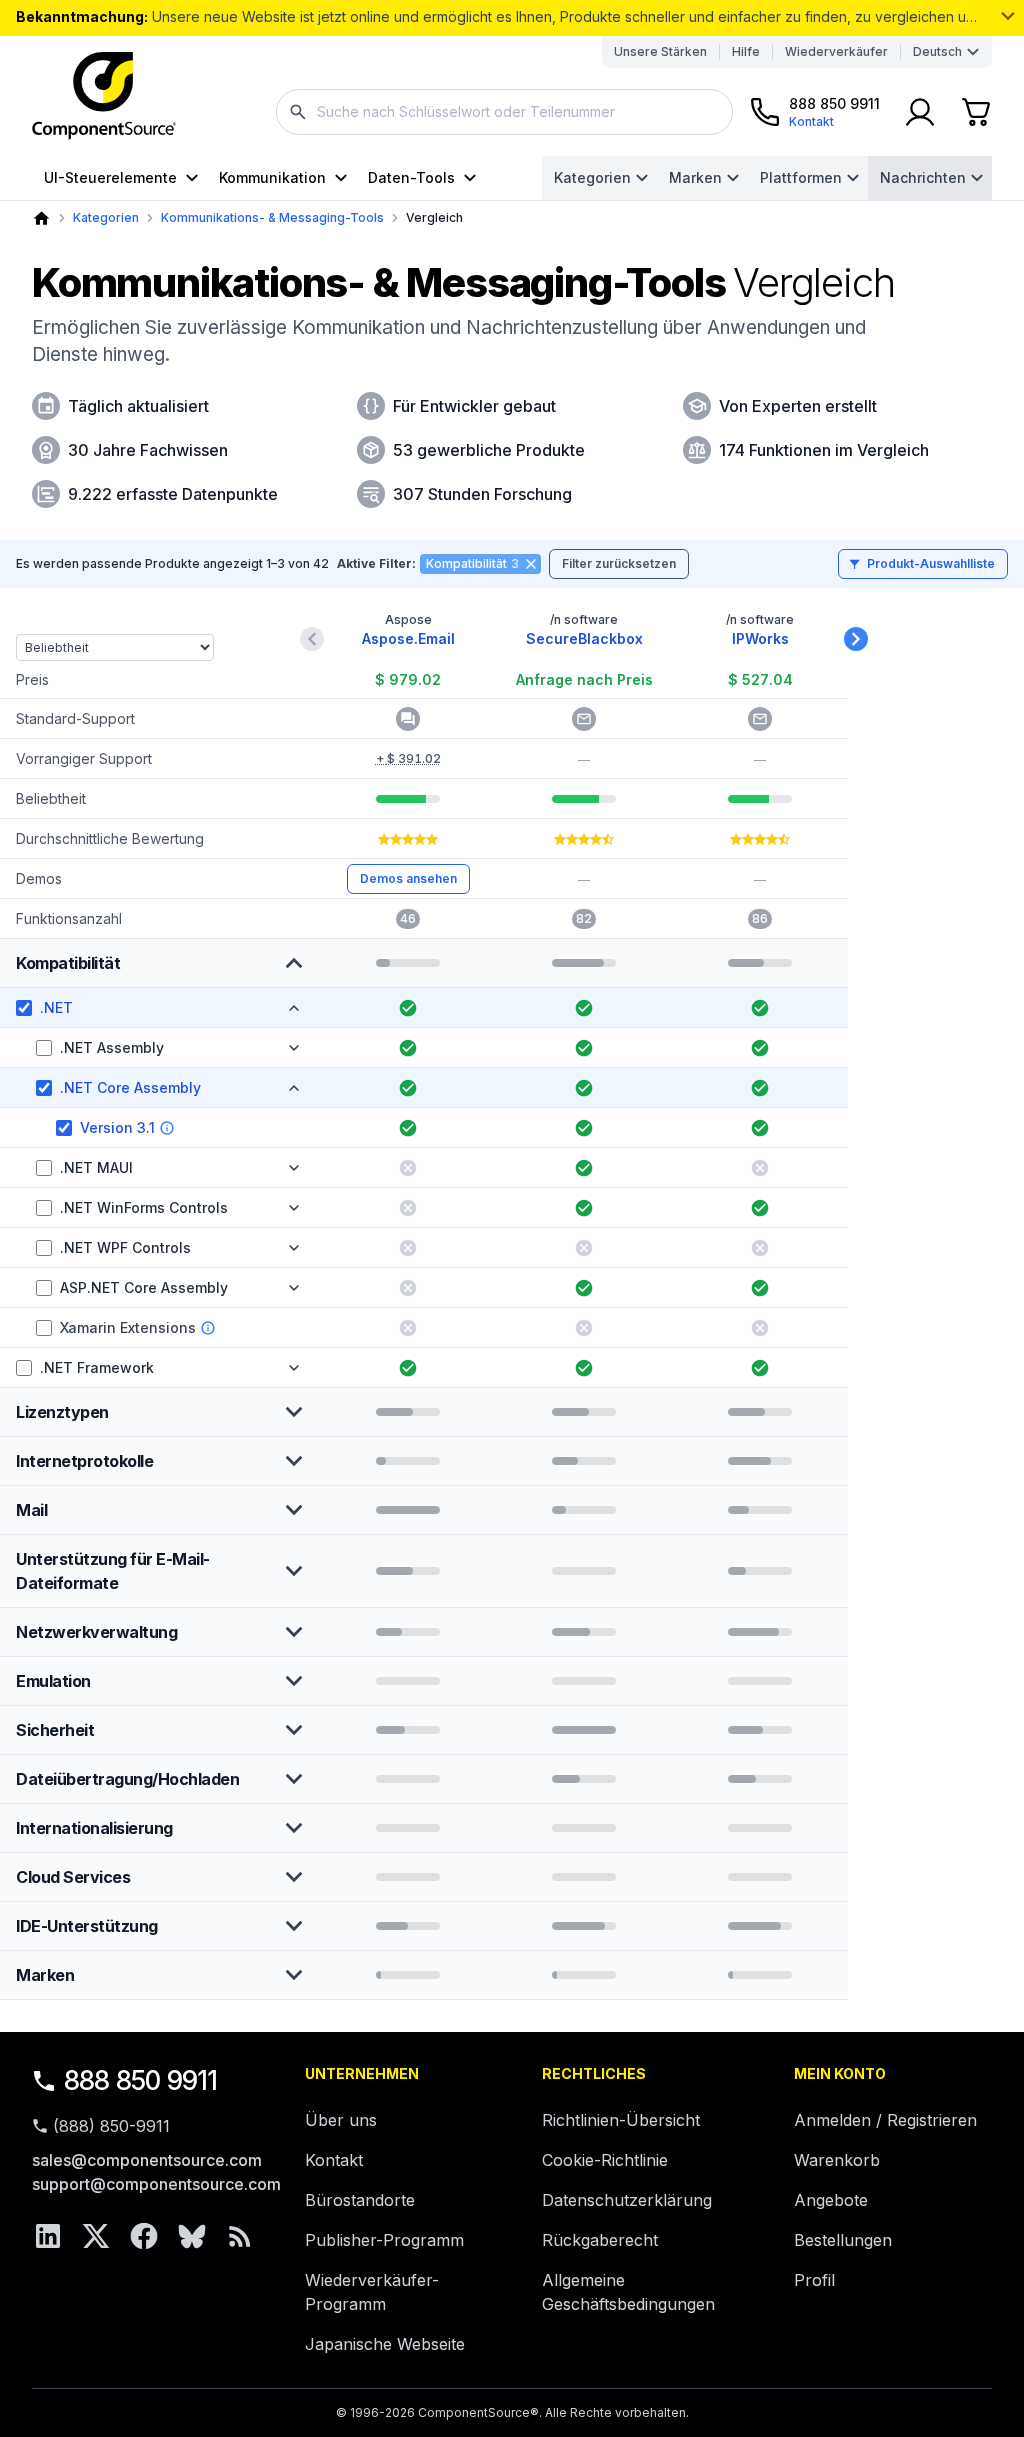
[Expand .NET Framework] (294, 1368)
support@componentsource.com (156, 2184)
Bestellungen (843, 2240)
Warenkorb (837, 2160)
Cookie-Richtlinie (605, 2160)
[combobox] (504, 112)
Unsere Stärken (660, 51)
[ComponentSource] (104, 96)
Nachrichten (923, 177)
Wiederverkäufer (836, 51)
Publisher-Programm (384, 2240)
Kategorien (592, 177)
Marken (695, 177)
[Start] (41, 218)
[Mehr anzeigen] (1008, 16)
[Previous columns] (312, 639)
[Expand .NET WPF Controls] (294, 1248)
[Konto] (920, 112)
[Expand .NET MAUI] (294, 1168)
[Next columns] (856, 639)
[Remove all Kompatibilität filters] (531, 564)
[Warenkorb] (976, 112)
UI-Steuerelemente (110, 177)
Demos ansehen (408, 878)
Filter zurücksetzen (619, 563)
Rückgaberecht (600, 2240)
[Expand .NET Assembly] (294, 1048)
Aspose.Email (408, 638)
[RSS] (240, 2236)
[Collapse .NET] (294, 1008)
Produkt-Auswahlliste (931, 563)
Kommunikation (272, 177)
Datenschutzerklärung (627, 2200)
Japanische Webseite (385, 2344)
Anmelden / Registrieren (885, 2120)
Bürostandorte (360, 2200)
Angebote (831, 2200)
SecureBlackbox (584, 638)
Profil (814, 2280)
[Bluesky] (192, 2236)
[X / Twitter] (96, 2236)
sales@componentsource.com (147, 2160)
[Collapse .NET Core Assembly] (294, 1088)
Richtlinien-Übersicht (621, 2120)
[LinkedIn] (48, 2236)
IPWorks (760, 638)
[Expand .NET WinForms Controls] (294, 1208)
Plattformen (801, 177)
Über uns (341, 2120)
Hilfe (746, 51)
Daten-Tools (411, 177)
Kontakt (334, 2160)
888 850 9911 (141, 2080)
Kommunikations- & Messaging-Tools (272, 217)
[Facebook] (144, 2236)
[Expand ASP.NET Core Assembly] (294, 1288)
